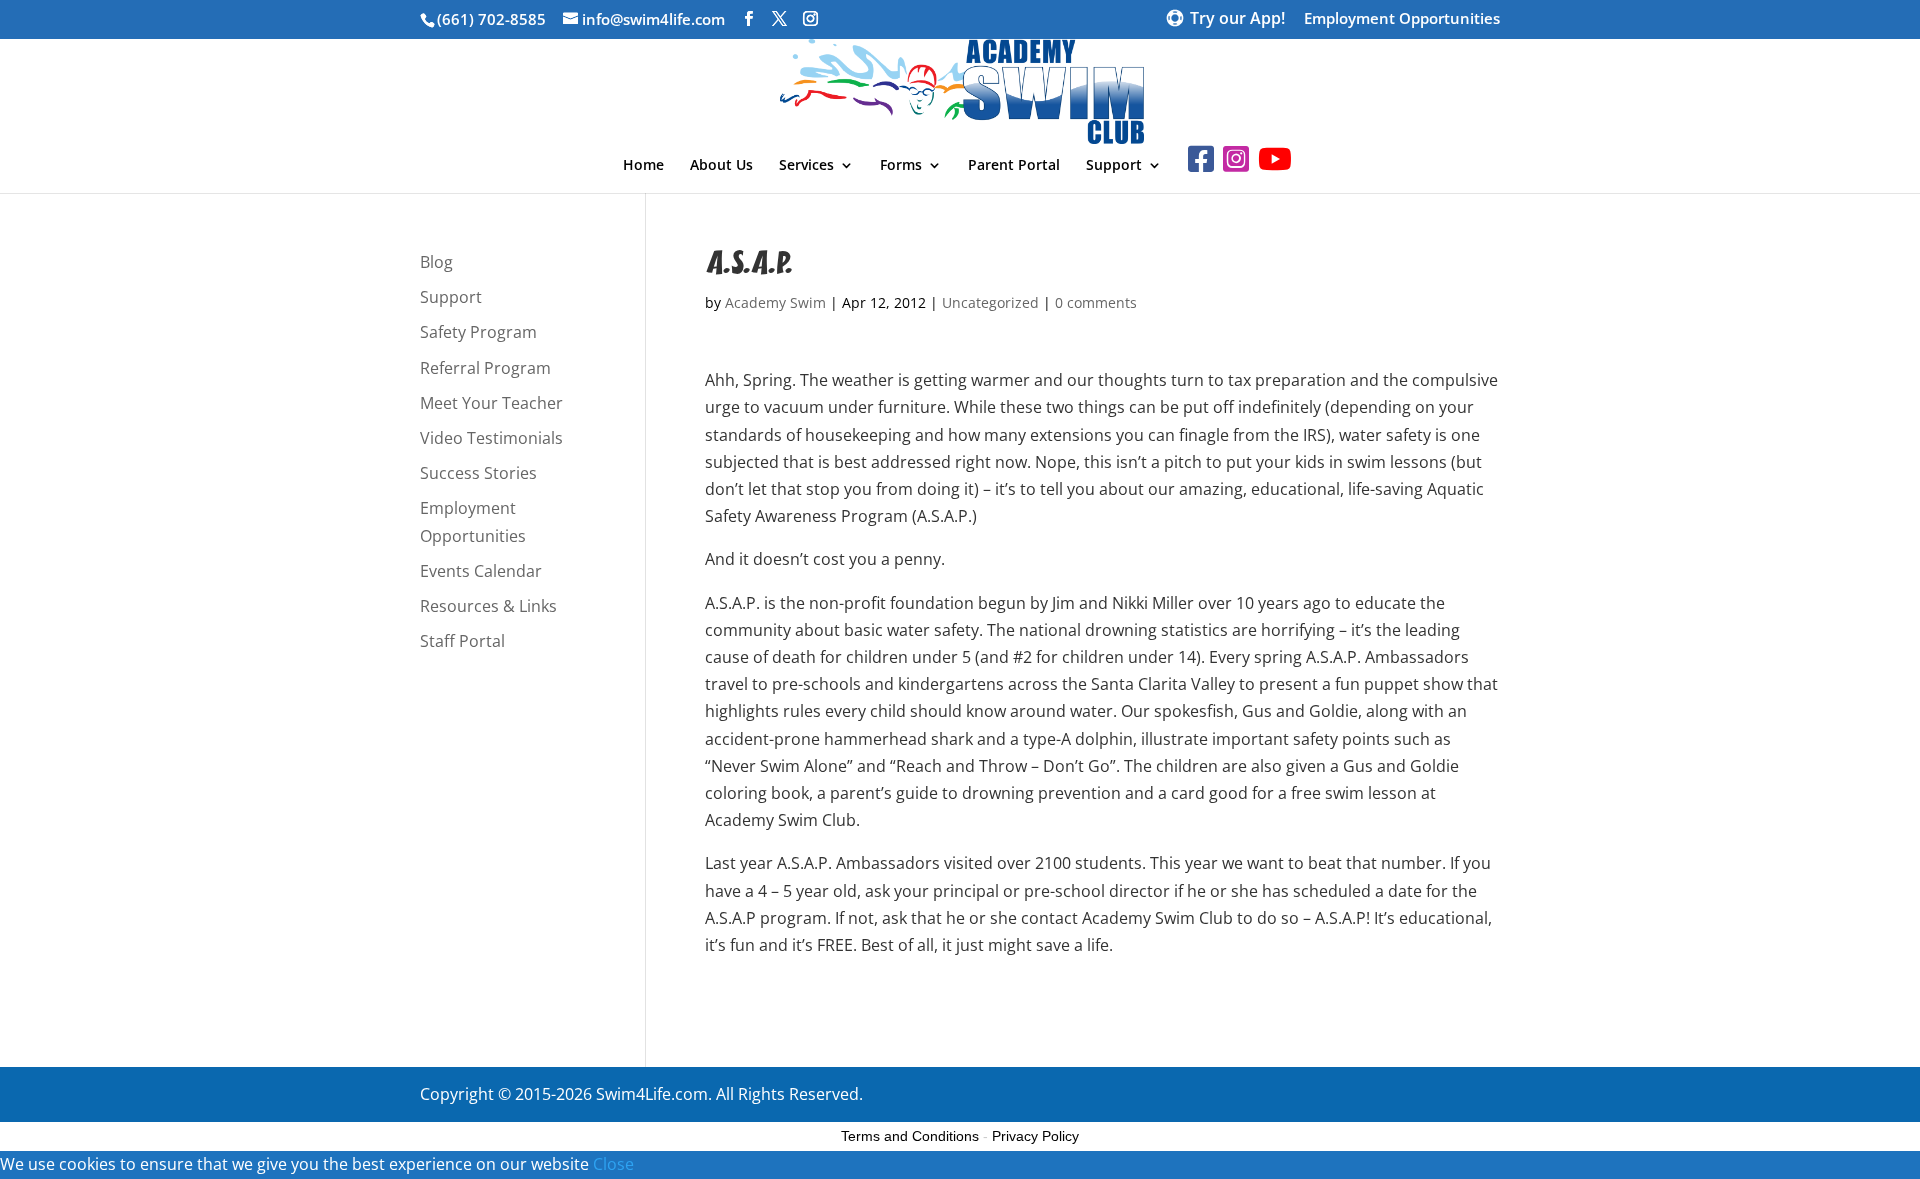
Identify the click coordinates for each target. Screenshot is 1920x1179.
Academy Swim (775, 302)
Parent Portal (1014, 166)
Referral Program (485, 368)
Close (613, 1164)
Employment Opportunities (1402, 19)
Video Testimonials (491, 438)
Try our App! (1237, 20)
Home (643, 166)
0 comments (1096, 302)
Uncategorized (990, 302)
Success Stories (478, 473)
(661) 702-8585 (491, 19)
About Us (721, 166)
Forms (901, 166)
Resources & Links (488, 606)
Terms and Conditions (910, 1136)
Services (806, 166)
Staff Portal (462, 641)
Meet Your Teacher (491, 403)
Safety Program (478, 332)
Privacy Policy (1035, 1136)
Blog (436, 262)
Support (1114, 166)
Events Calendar (481, 571)
